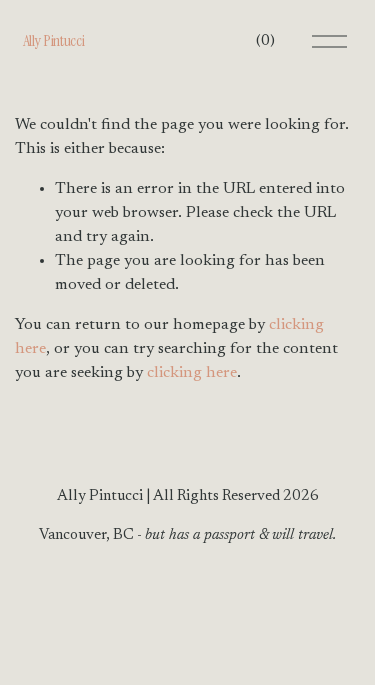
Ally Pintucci (54, 40)
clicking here (192, 373)
